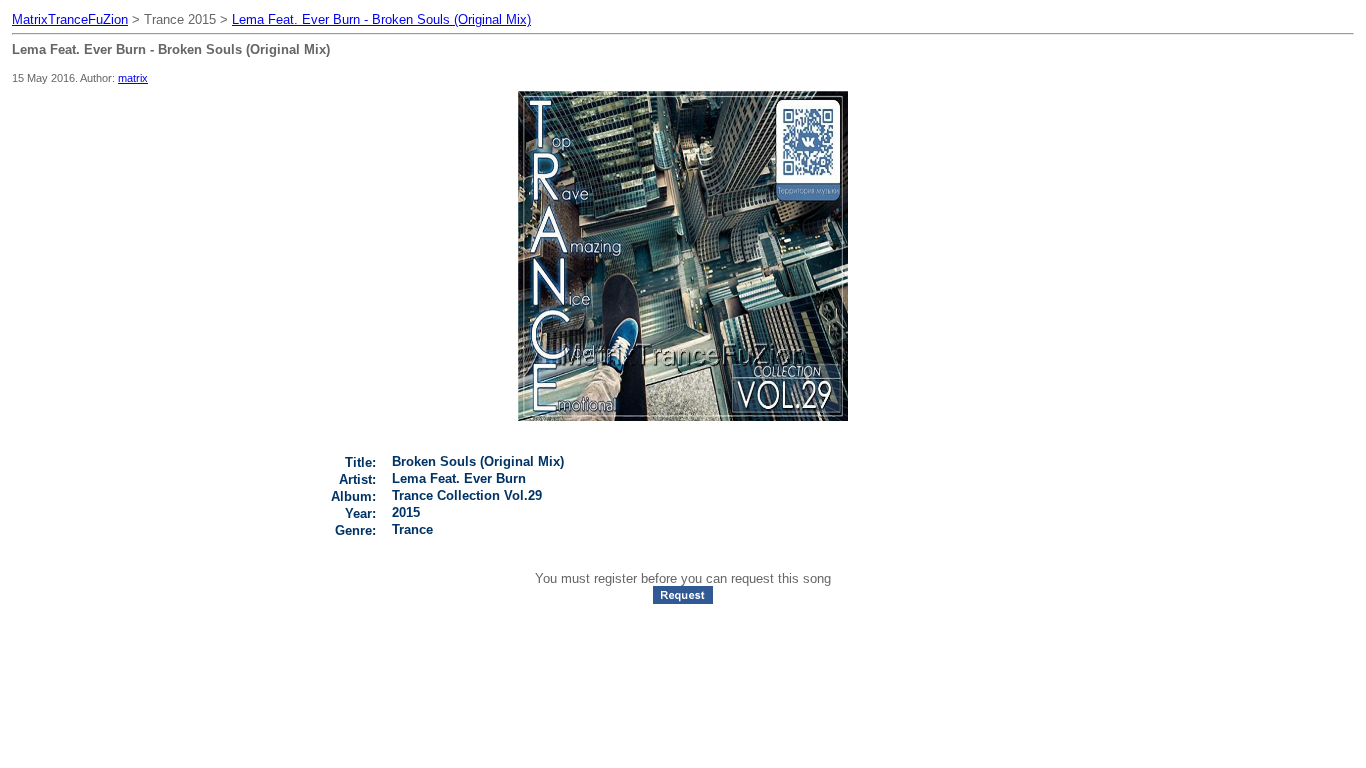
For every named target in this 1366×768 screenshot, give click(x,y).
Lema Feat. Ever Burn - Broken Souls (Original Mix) (381, 19)
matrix (133, 78)
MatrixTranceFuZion (70, 19)
